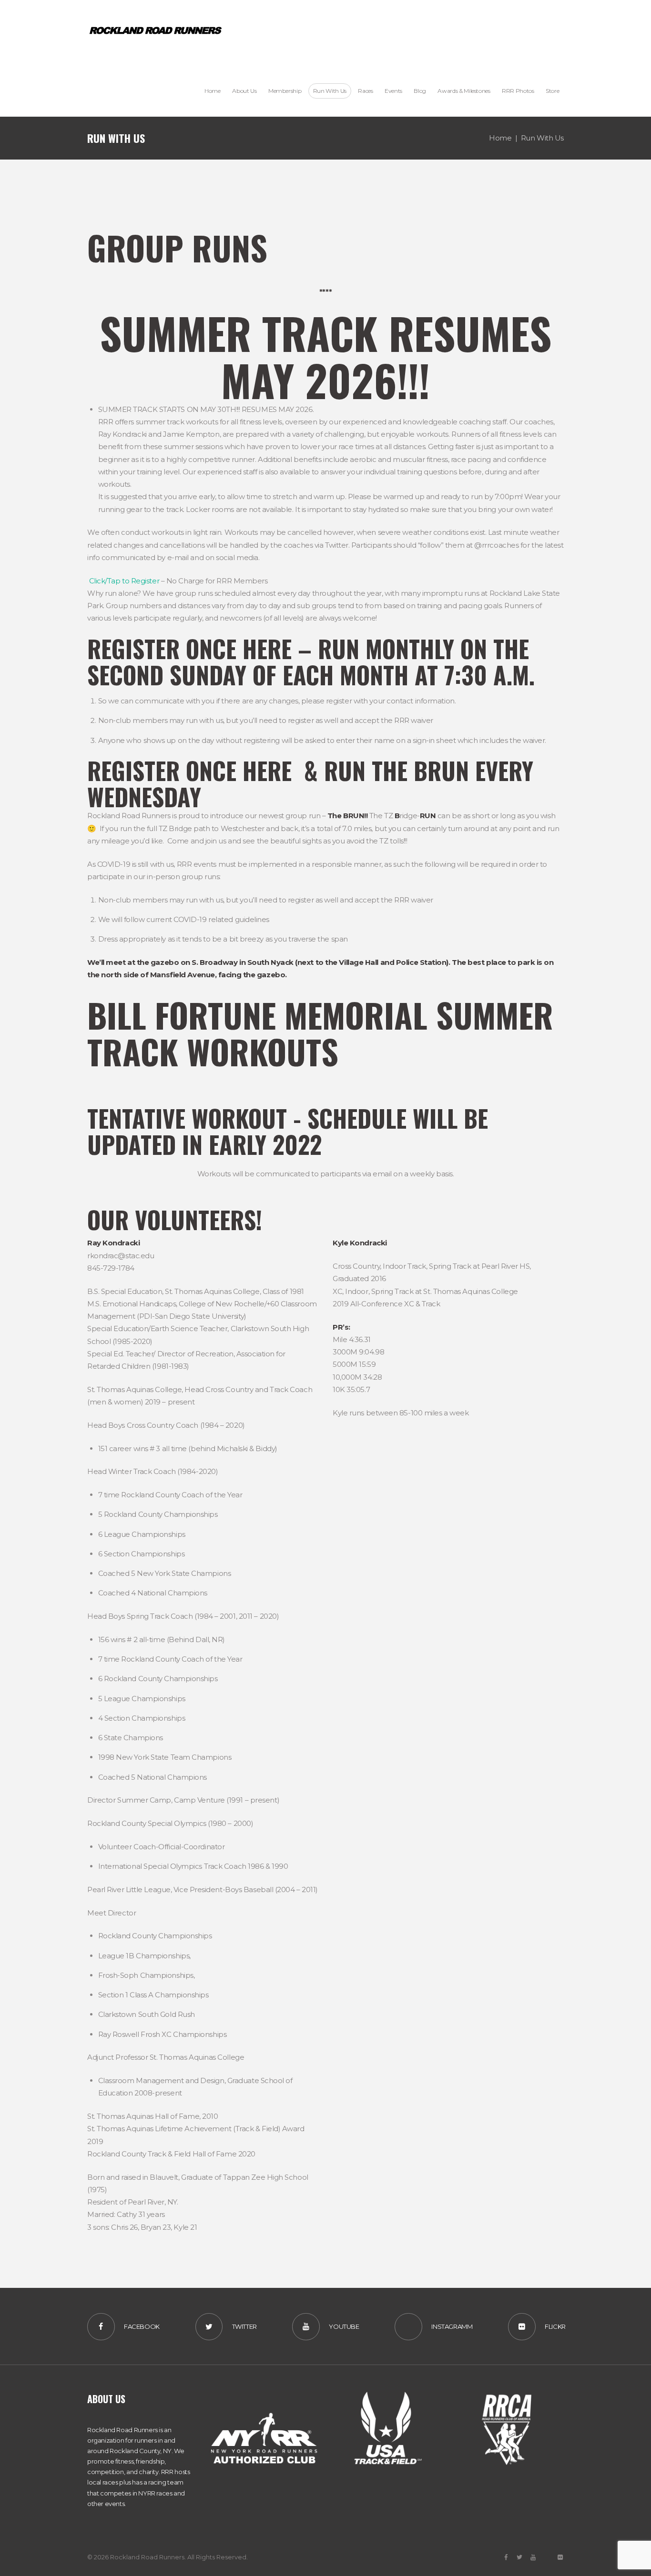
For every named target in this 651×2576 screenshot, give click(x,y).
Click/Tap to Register (124, 581)
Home (500, 138)
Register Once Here (189, 648)
